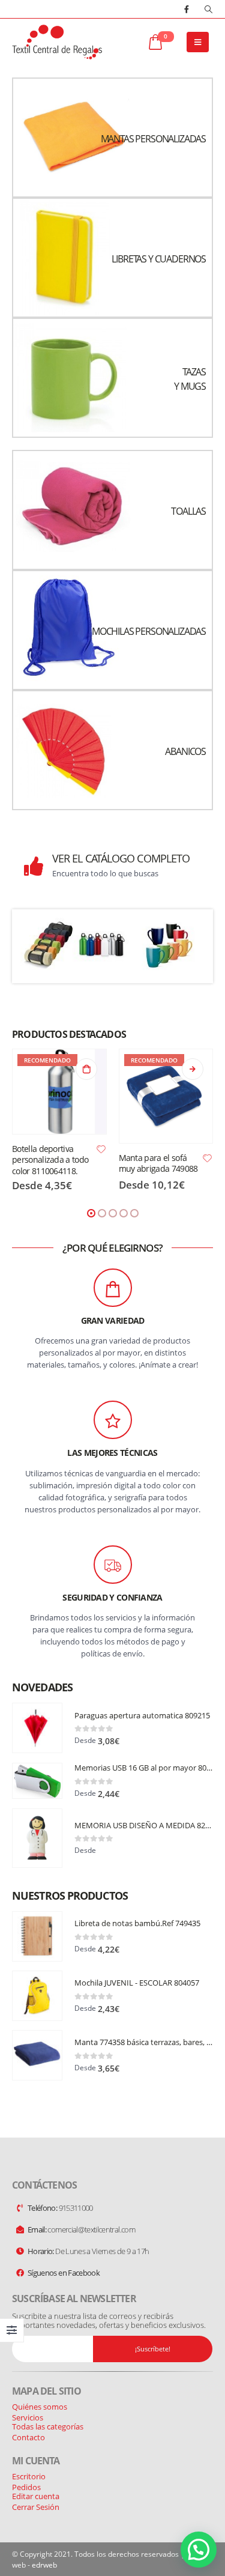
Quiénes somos (40, 2407)
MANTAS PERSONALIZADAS (153, 139)
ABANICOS (185, 751)
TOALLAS (188, 511)
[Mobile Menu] (198, 42)
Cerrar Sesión (36, 2507)
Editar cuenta (36, 2496)
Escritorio (29, 2476)
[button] (91, 1213)
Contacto (28, 2437)
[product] (37, 1728)
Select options (86, 1069)
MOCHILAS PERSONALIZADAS (149, 631)
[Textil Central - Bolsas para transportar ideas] (57, 42)
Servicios (28, 2417)
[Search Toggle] (208, 9)
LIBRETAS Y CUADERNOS (159, 259)
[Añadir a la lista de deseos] (101, 1148)
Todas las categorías (48, 2426)
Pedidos (26, 2487)
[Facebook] (187, 9)
